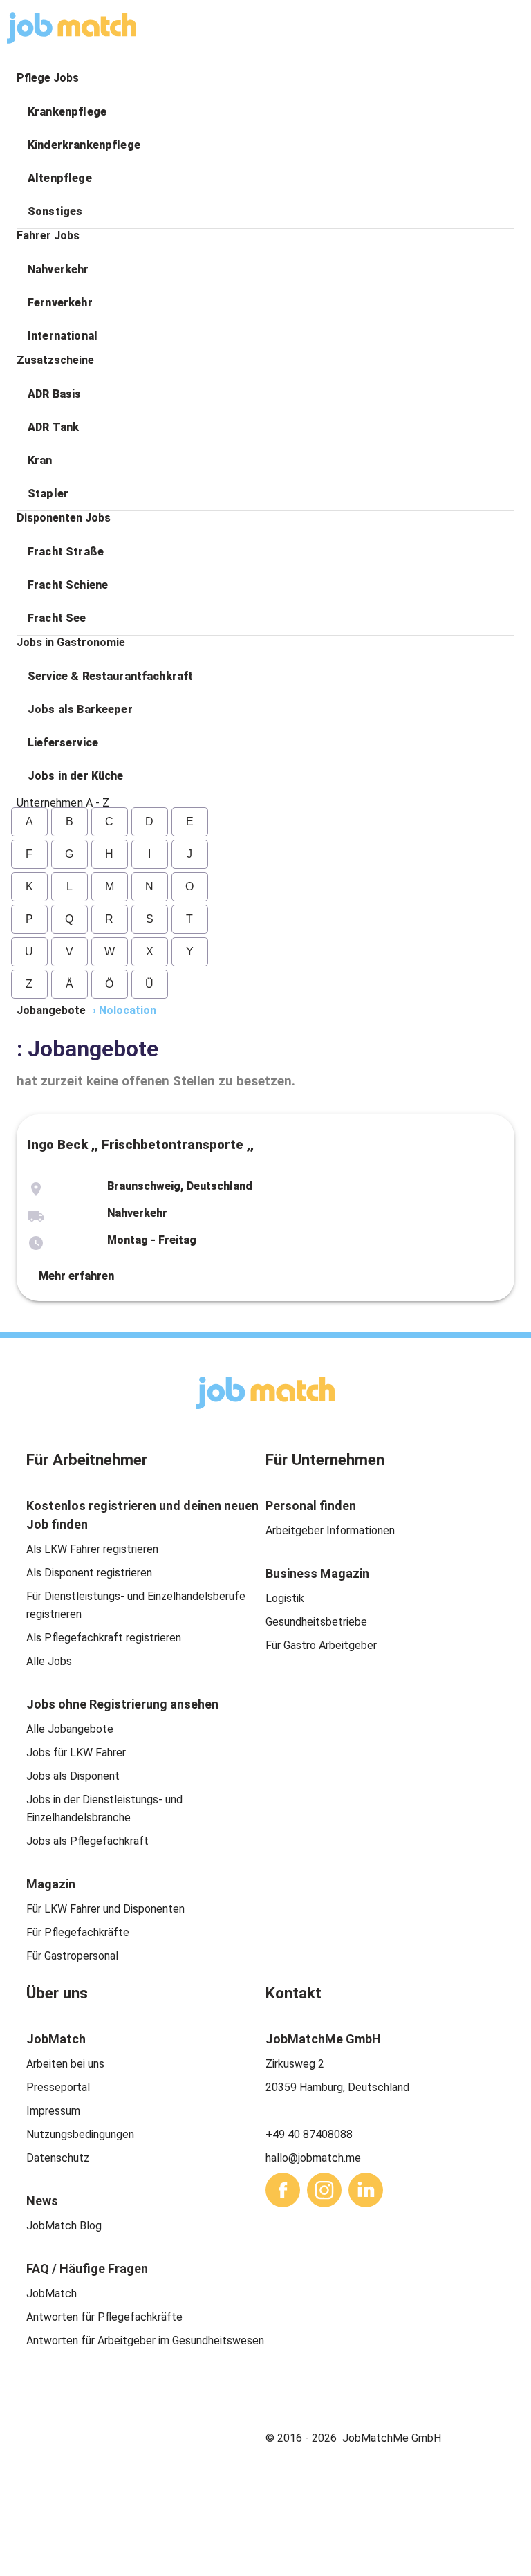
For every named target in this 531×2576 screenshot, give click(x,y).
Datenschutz (58, 2158)
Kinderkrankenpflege (84, 145)
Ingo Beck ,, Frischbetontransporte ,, (141, 1145)
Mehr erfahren (76, 1276)
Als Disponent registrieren (89, 1573)
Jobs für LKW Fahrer (76, 1752)
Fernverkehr (60, 303)
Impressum (53, 2111)
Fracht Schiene (68, 585)
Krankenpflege (67, 112)
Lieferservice (63, 743)
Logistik (285, 1598)
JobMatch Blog (64, 2226)
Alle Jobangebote (70, 1729)
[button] (265, 112)
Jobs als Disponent (73, 1776)
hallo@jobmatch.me (313, 2158)
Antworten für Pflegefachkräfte (104, 2317)
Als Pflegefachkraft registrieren (104, 1638)
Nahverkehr (58, 269)
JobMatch (52, 2293)
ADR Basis (54, 394)
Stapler (48, 494)
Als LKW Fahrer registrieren (92, 1549)
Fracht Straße (66, 552)
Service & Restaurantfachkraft (110, 676)
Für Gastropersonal (72, 1956)
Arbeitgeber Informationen (330, 1530)
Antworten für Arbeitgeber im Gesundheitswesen (145, 2340)
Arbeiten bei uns (65, 2064)
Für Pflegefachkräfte (78, 1932)
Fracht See (57, 618)
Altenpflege (60, 178)
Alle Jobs (49, 1661)
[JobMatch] (72, 28)
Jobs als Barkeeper (80, 709)
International (63, 336)
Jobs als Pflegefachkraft (87, 1841)
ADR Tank (53, 427)
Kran (40, 460)
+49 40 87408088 (309, 2134)
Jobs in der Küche (76, 776)
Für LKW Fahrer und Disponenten (105, 1909)
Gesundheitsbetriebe (316, 1622)
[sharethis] (283, 2190)
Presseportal (58, 2087)
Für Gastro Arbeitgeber (321, 1645)
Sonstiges (55, 211)
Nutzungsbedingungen (80, 2134)
